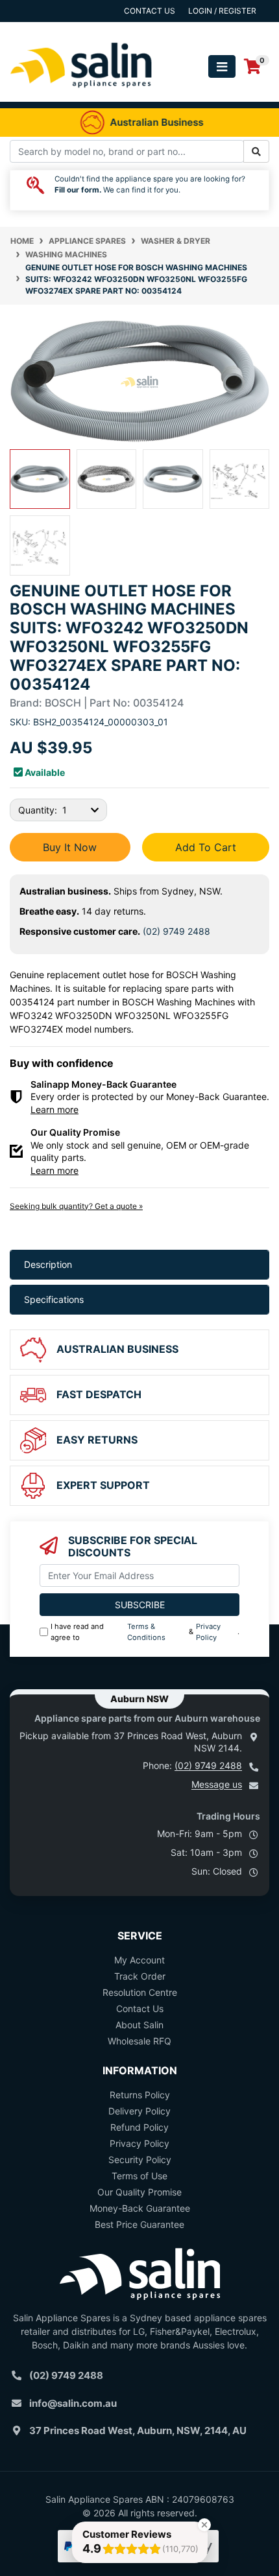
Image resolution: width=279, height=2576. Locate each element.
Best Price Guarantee (139, 2224)
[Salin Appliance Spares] (81, 95)
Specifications (54, 1299)
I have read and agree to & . (145, 1632)
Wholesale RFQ (139, 2041)
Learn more (55, 1109)
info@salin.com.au (73, 2403)
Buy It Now (70, 847)
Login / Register (222, 11)
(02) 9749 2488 (176, 931)
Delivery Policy (139, 2111)
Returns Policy (140, 2095)
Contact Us (140, 2008)
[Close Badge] (204, 2525)
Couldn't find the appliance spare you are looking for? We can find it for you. (150, 185)
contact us (150, 11)
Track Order (140, 1976)
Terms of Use (139, 2176)
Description (48, 1264)
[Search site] (256, 151)
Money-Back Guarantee (140, 2208)
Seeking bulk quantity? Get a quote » (76, 1206)
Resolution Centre (140, 1992)
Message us (217, 1784)
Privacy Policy (208, 1632)
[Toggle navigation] (222, 66)
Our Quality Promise (139, 2192)
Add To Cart (206, 847)
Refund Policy (139, 2127)
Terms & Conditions (146, 1632)
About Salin (139, 2025)
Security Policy (140, 2160)
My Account (139, 1960)
